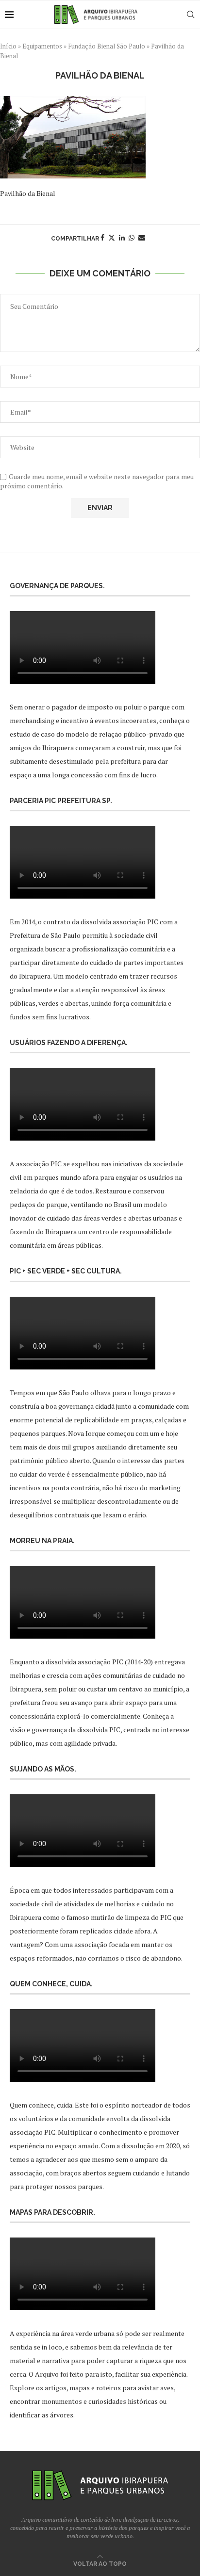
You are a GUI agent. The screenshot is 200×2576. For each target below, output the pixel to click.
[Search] (190, 15)
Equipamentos (42, 46)
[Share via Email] (142, 237)
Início (8, 46)
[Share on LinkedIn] (122, 237)
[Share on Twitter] (112, 237)
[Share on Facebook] (102, 237)
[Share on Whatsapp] (132, 237)
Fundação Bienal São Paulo (107, 46)
